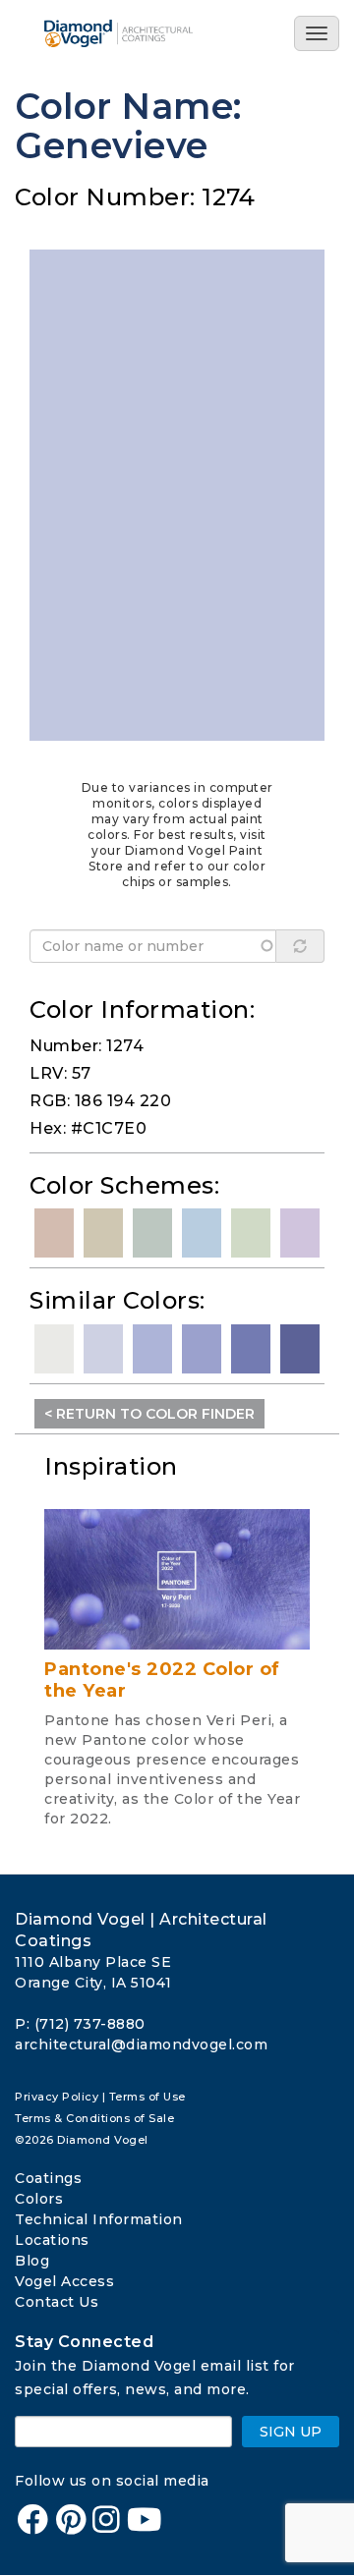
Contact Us (57, 2302)
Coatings (48, 2178)
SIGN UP (291, 2432)
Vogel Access (64, 2281)
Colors (39, 2199)
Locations (52, 2240)
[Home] (125, 33)
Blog (32, 2261)
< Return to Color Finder (149, 1414)
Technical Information (99, 2219)
